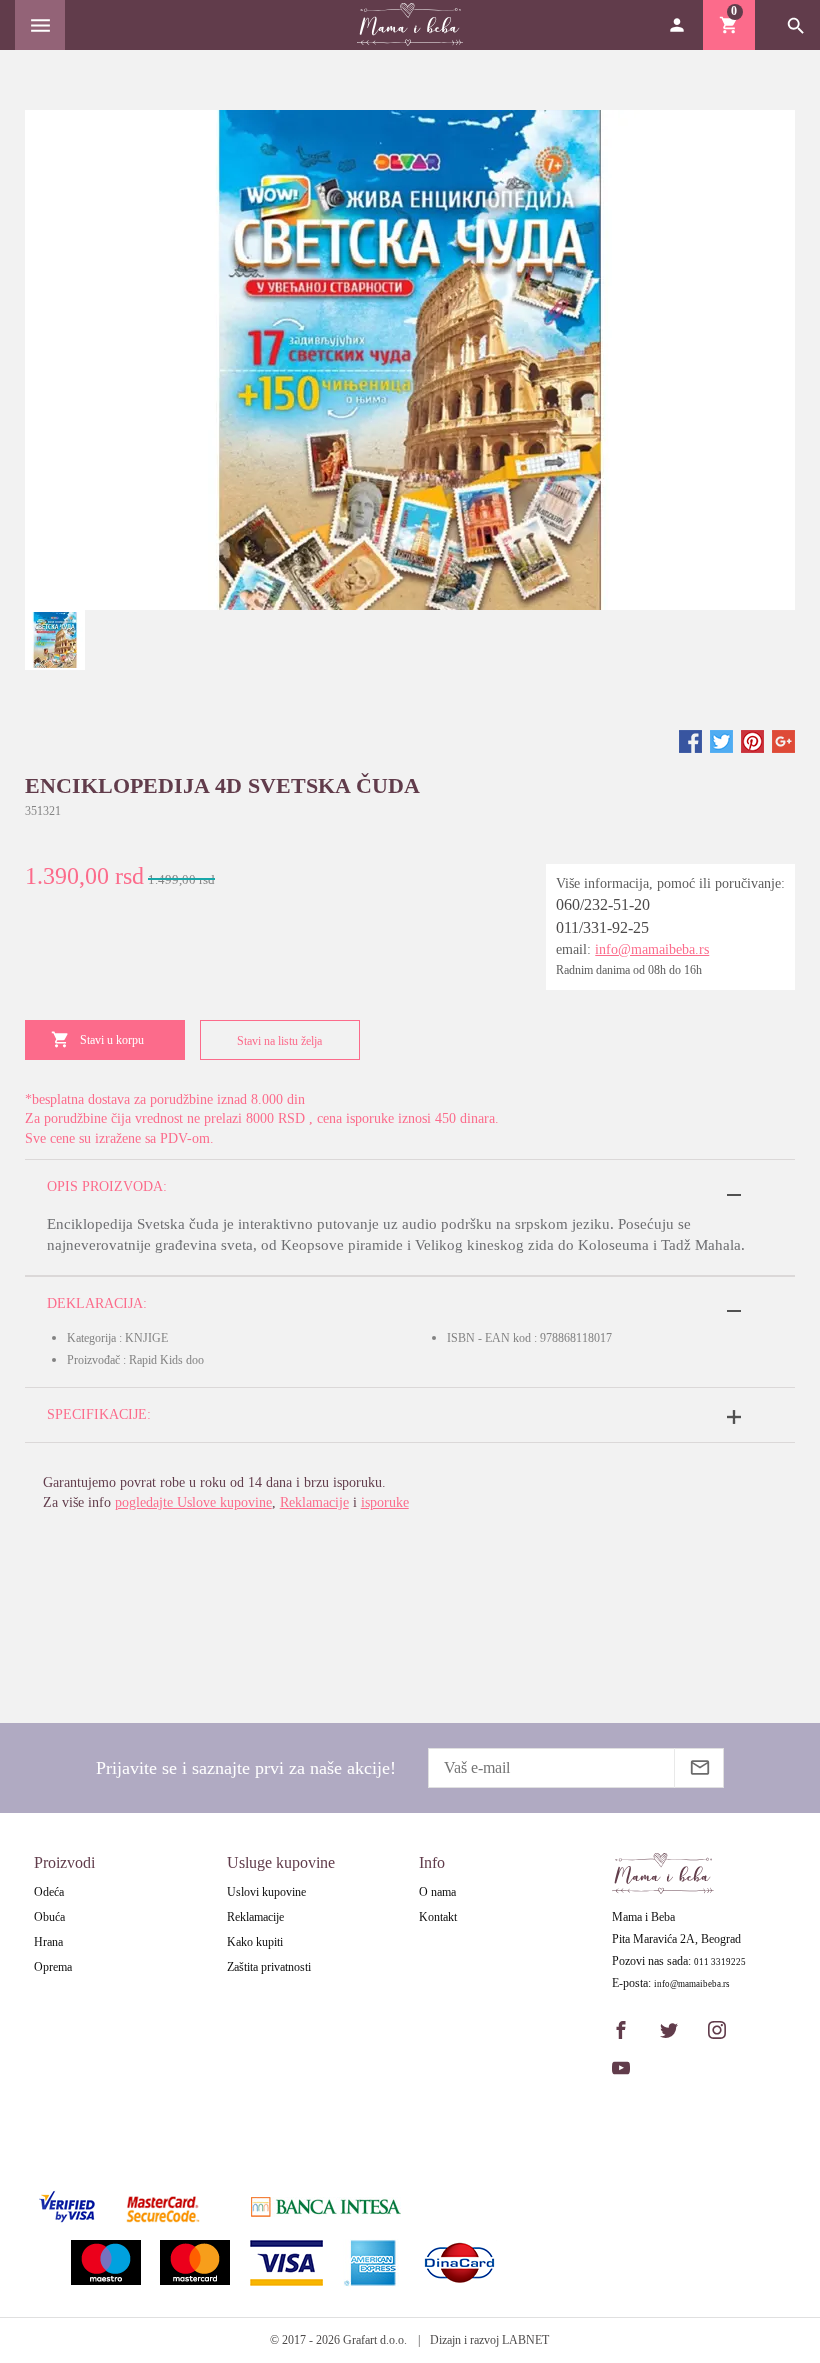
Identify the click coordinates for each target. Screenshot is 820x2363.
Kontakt (438, 1917)
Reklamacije (314, 1502)
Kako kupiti (255, 1942)
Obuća (49, 1917)
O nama (437, 1892)
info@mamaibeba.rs (652, 949)
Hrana (48, 1942)
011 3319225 (720, 1962)
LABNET (525, 2340)
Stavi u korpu (112, 1040)
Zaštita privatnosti (269, 1967)
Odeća (49, 1892)
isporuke (385, 1502)
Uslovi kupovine (266, 1892)
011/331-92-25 (602, 927)
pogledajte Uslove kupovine (193, 1502)
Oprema (53, 1967)
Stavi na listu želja (279, 1041)
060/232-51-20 (603, 904)
